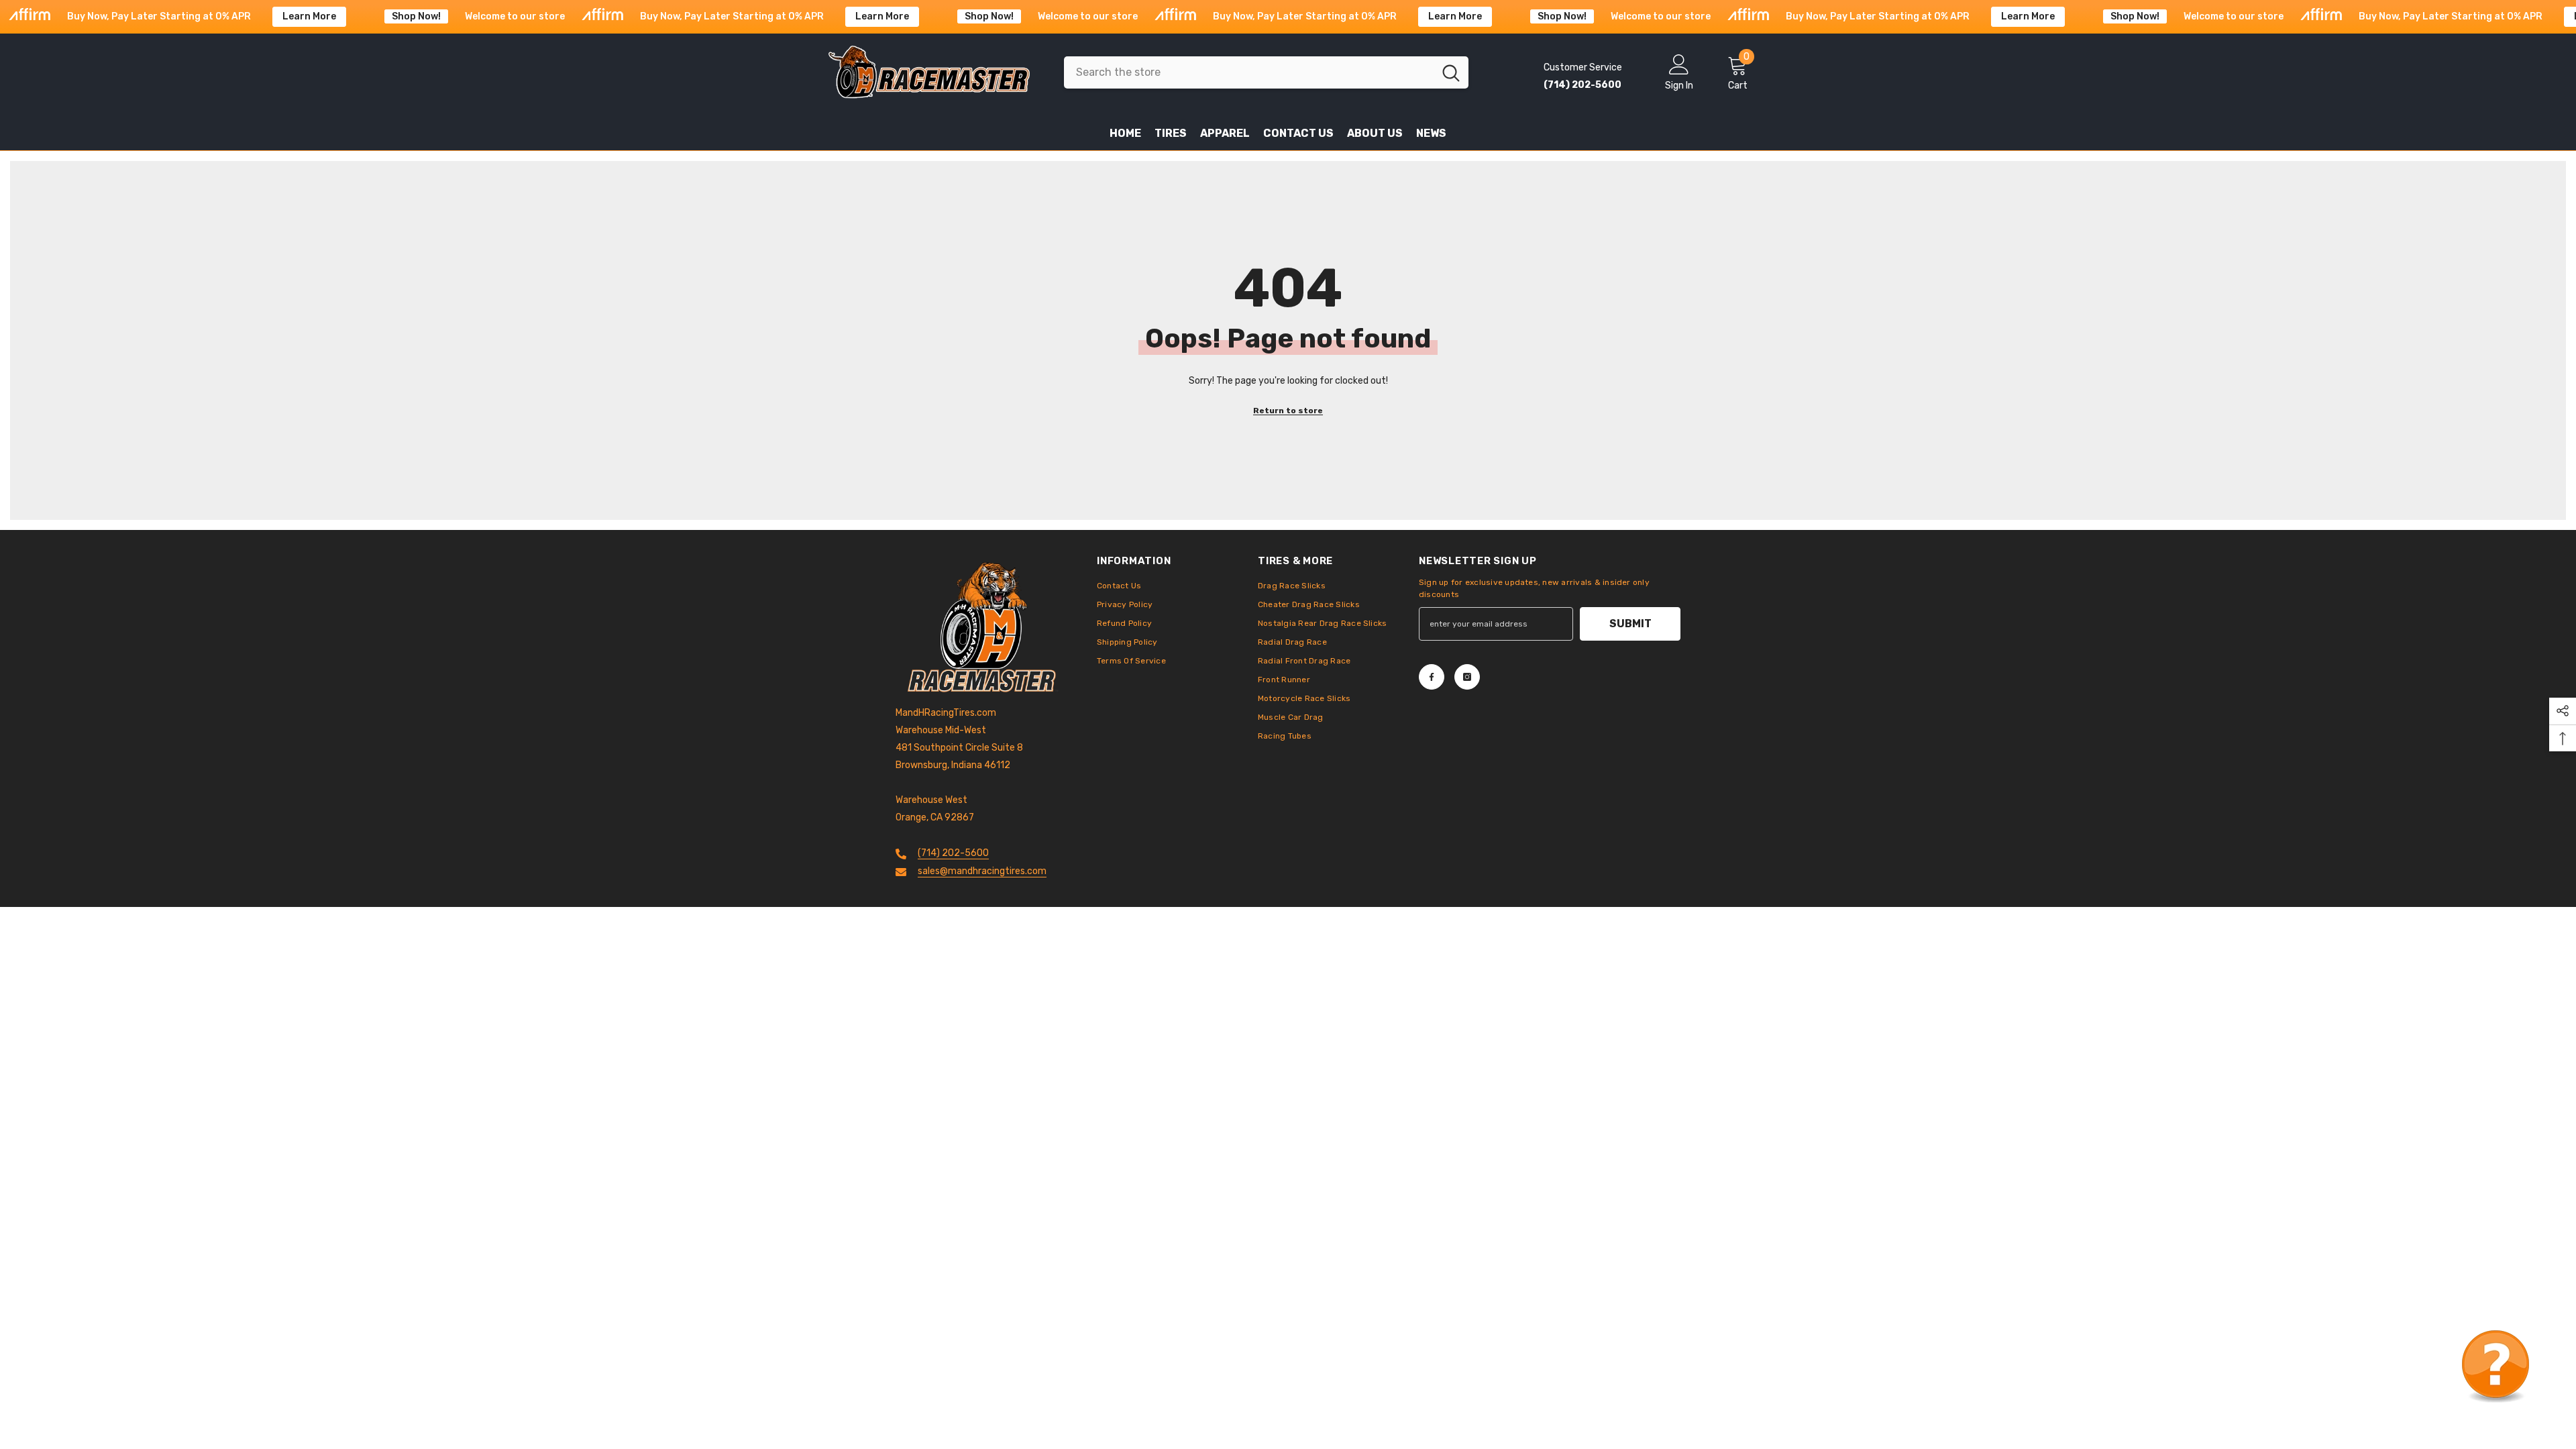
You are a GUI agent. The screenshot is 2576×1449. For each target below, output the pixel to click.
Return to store (1288, 411)
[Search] (1266, 72)
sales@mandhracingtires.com (982, 871)
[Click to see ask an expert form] (2495, 1368)
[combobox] (1249, 72)
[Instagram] (1467, 677)
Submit (1630, 624)
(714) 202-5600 (953, 853)
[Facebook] (1432, 677)
